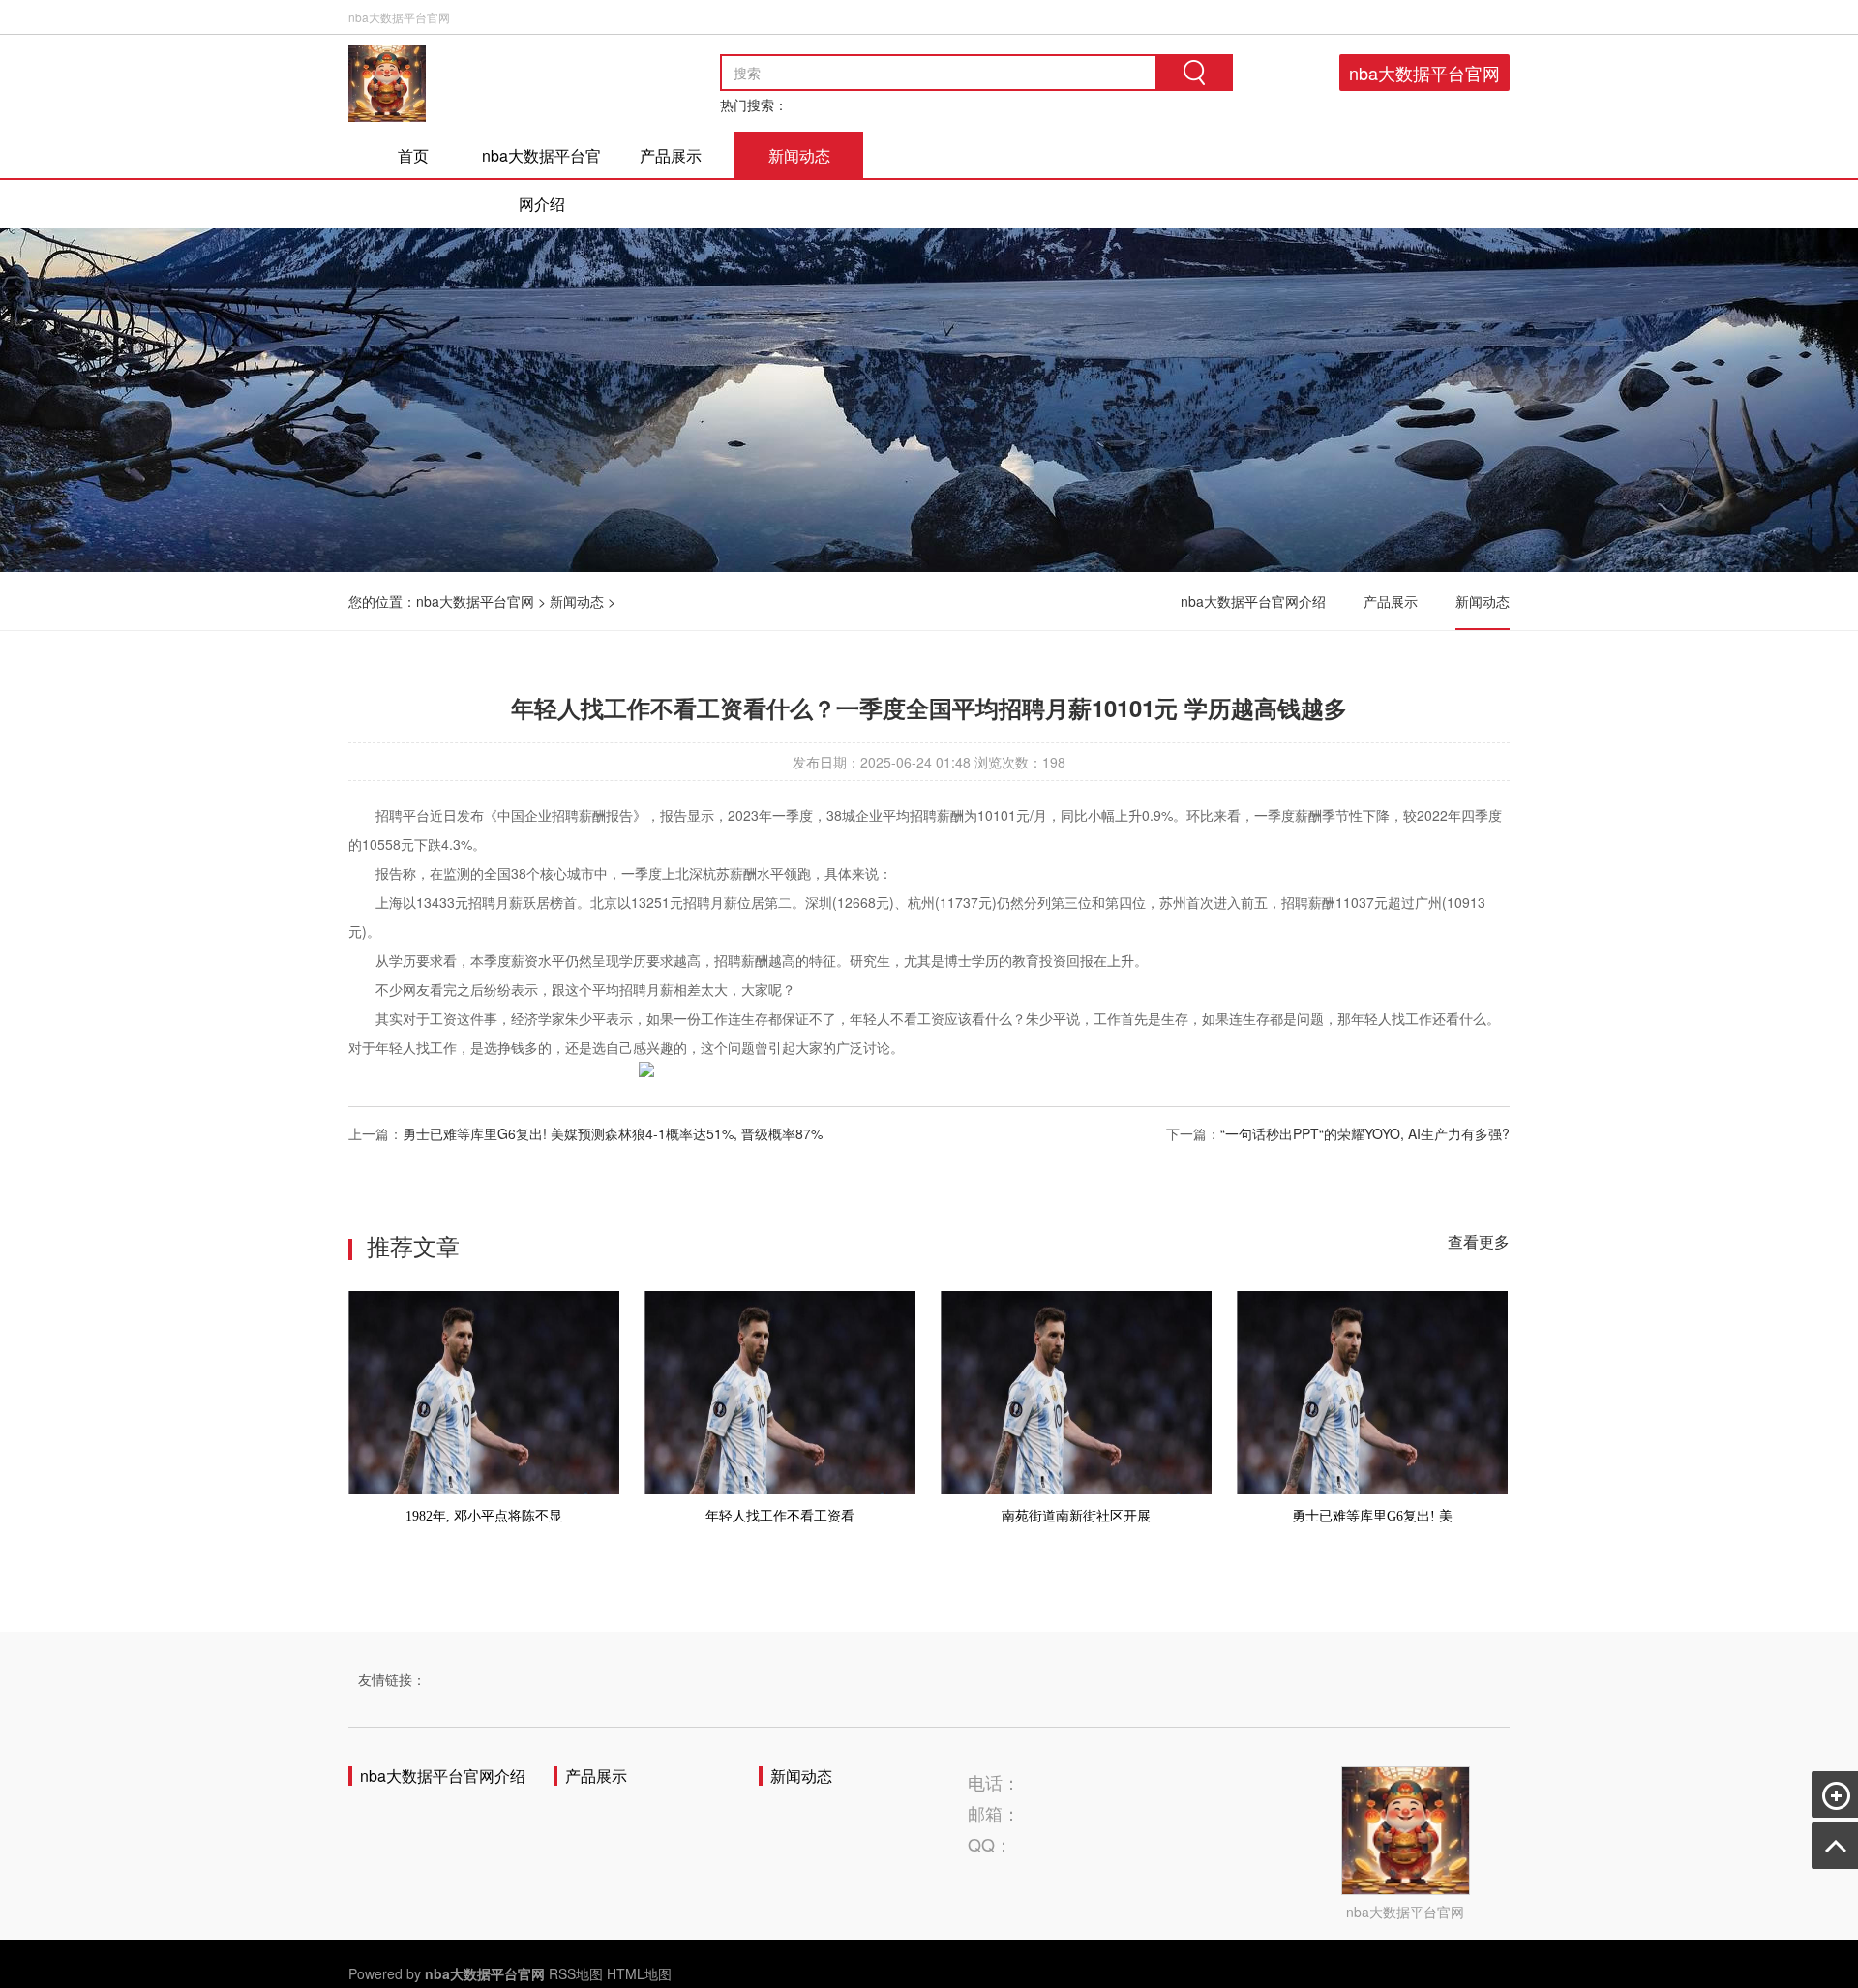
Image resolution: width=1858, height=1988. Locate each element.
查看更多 (1479, 1241)
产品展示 (671, 155)
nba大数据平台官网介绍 (541, 180)
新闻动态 (799, 155)
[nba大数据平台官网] (387, 83)
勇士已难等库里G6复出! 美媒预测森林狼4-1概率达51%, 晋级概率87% (613, 1133)
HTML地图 (639, 1973)
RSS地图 (576, 1973)
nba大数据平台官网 (1424, 73)
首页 (413, 155)
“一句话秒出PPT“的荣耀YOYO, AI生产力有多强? (1365, 1133)
